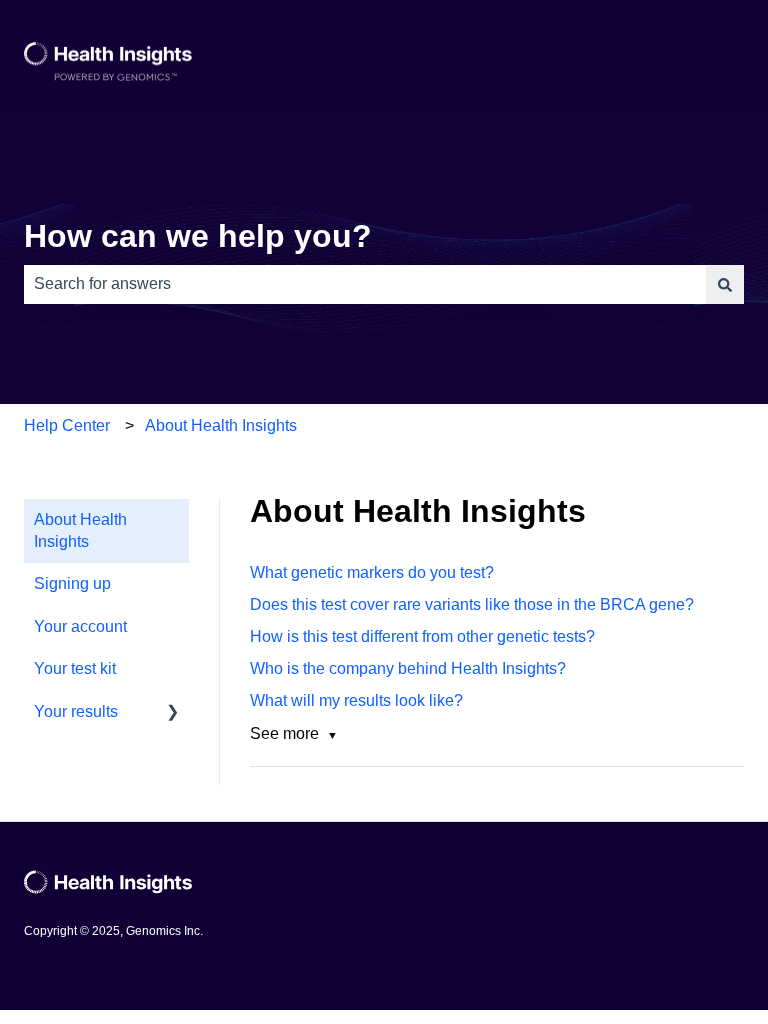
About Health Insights (221, 425)
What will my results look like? (356, 700)
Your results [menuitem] (76, 711)
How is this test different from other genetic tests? (422, 636)
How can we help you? (198, 236)
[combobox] (365, 284)
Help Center (67, 425)
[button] (173, 713)
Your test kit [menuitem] (75, 668)
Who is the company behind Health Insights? (408, 668)
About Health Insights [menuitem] (80, 530)
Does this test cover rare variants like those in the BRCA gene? (472, 604)
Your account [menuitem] (80, 626)
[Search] (725, 284)
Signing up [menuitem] (72, 583)
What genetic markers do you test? (372, 572)
